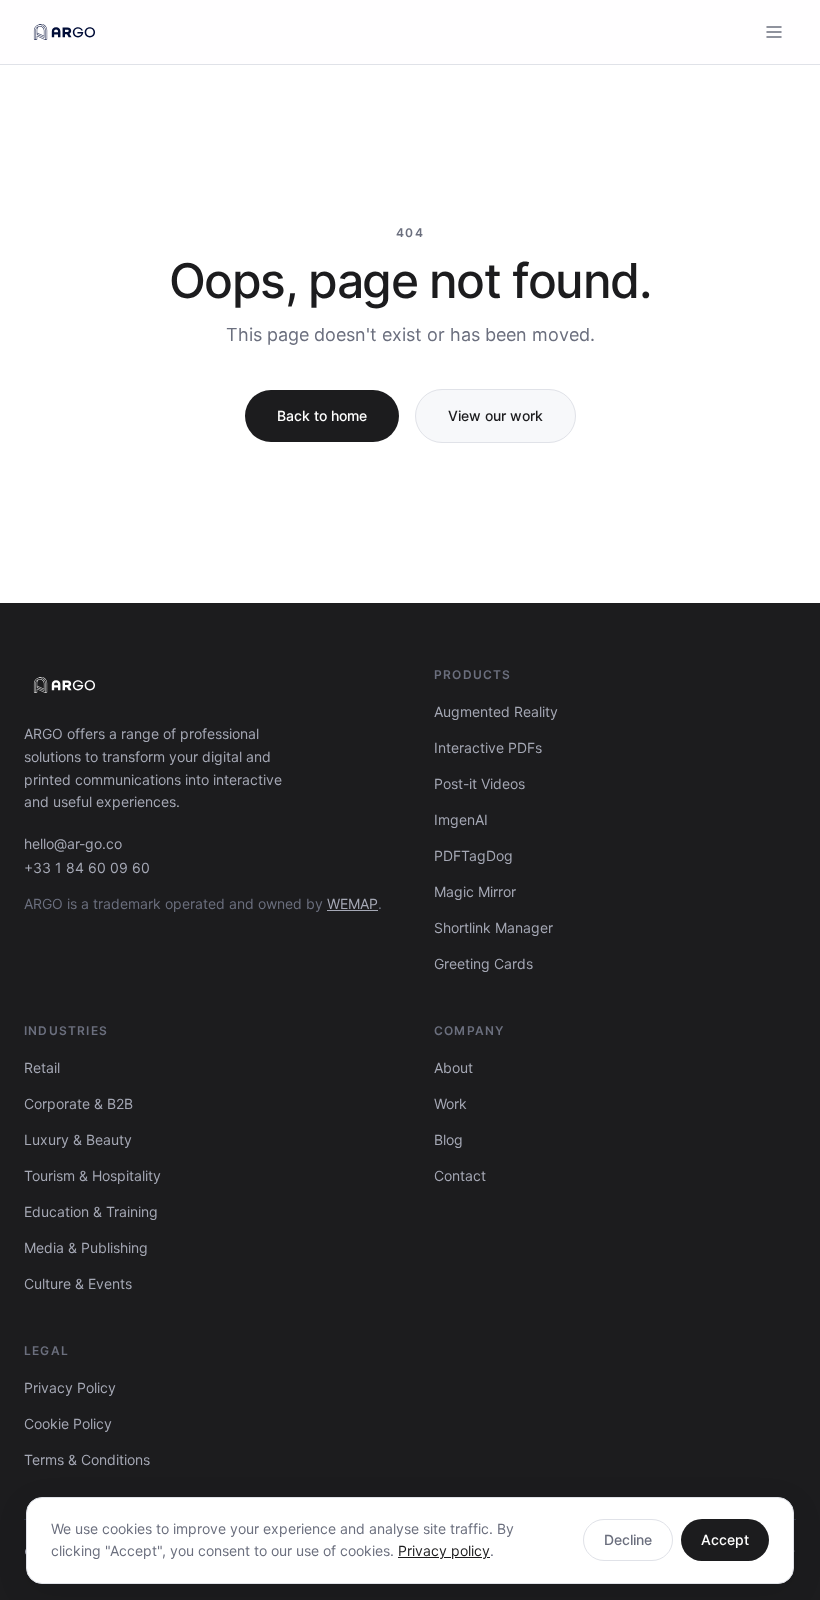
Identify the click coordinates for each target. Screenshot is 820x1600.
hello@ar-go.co (73, 843)
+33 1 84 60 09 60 (87, 867)
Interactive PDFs (488, 747)
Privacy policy (444, 1550)
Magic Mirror (475, 891)
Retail (42, 1067)
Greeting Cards (483, 963)
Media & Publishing (86, 1247)
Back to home (322, 415)
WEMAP (352, 903)
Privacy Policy (70, 1387)
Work (450, 1103)
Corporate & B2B (78, 1103)
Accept (725, 1539)
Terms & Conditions (87, 1459)
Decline (628, 1539)
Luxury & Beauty (78, 1139)
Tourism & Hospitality (92, 1175)
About (453, 1067)
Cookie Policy (68, 1423)
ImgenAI (461, 819)
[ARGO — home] (64, 32)
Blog (448, 1139)
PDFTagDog (473, 855)
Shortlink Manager (493, 927)
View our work (495, 415)
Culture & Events (78, 1283)
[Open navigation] (774, 32)
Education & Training (91, 1211)
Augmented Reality (496, 711)
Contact (460, 1175)
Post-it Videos (479, 783)
